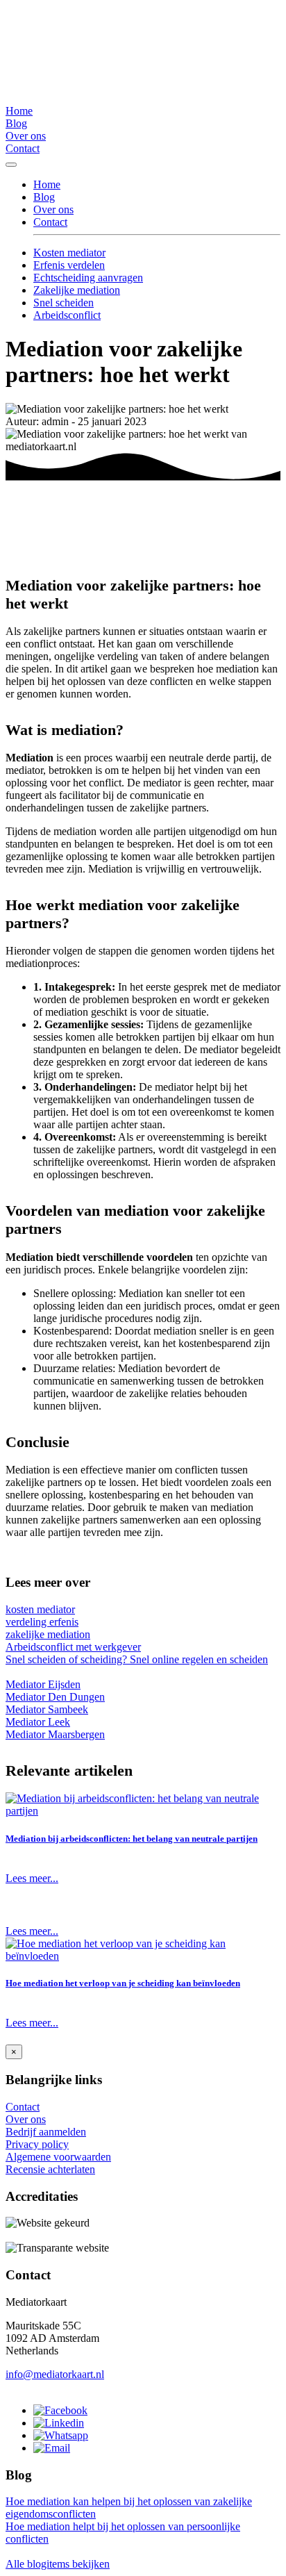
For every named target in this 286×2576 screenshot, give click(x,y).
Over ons (26, 136)
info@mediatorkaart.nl (55, 2374)
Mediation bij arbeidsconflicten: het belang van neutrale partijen (132, 1839)
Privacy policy (37, 2144)
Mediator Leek (38, 1722)
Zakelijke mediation (77, 290)
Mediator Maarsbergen (55, 1734)
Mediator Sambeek (47, 1709)
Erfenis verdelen (69, 265)
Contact (23, 148)
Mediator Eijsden (43, 1684)
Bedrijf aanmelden (46, 2132)
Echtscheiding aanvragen (88, 278)
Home (19, 111)
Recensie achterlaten (50, 2169)
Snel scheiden (64, 303)
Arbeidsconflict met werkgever (73, 1647)
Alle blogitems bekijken (58, 2564)
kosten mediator (40, 1609)
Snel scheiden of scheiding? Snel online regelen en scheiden (137, 1659)
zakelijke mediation (48, 1634)
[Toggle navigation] (11, 165)
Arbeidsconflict (67, 315)
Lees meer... (32, 1878)
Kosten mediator (69, 253)
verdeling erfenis (42, 1622)
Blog (16, 123)
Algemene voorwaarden (58, 2157)
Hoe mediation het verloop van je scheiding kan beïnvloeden (123, 1983)
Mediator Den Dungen (55, 1697)
